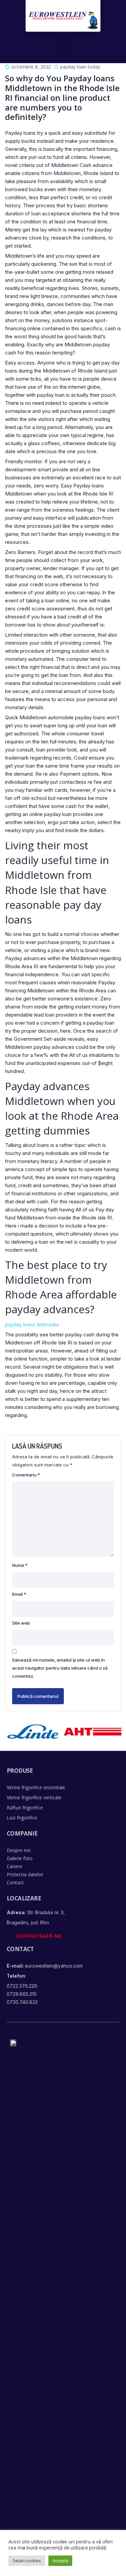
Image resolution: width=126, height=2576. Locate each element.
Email (19, 1594)
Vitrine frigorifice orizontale (36, 1787)
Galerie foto (20, 1858)
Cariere (14, 1866)
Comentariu (26, 1475)
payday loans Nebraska (32, 1324)
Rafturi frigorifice (25, 1808)
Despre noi (19, 1850)
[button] (63, 47)
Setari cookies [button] (27, 2561)
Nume (20, 1565)
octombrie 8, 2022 (31, 67)
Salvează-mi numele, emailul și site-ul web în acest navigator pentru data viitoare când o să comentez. (60, 1668)
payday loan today (80, 67)
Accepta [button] (60, 2561)
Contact (15, 1882)
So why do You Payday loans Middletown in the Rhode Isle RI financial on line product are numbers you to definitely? (62, 97)
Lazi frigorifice (22, 1818)
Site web (21, 1623)
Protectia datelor (25, 1874)
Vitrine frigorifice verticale (34, 1797)
